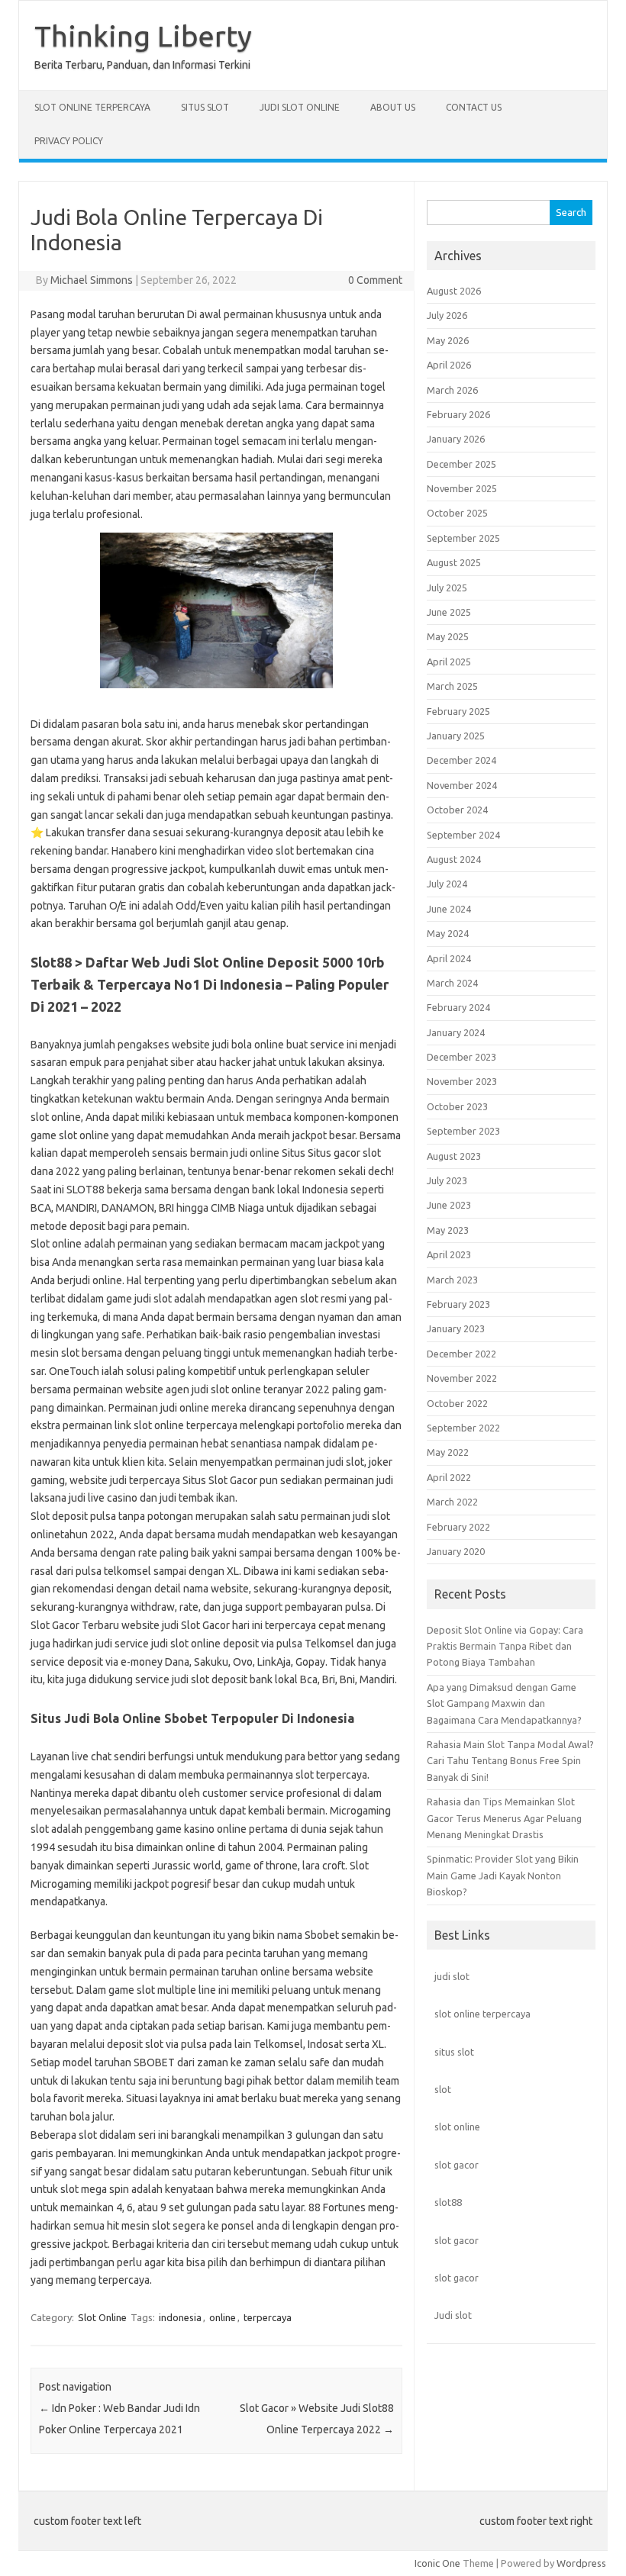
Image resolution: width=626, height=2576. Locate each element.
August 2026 (454, 291)
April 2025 (449, 662)
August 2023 (454, 1156)
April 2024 (449, 958)
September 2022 (463, 1428)
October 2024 (457, 810)
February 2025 (458, 711)
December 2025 (461, 464)
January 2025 (456, 736)
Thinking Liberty (143, 36)
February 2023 (458, 1304)
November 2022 (462, 1378)
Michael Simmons (92, 280)
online (223, 2317)
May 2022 (448, 1452)
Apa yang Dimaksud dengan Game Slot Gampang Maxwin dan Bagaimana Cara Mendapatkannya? (504, 1703)
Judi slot (453, 2315)
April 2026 (449, 365)
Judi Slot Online (300, 107)
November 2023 (462, 1081)
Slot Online (102, 2317)
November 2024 (462, 785)
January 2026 (456, 439)
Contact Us (474, 107)
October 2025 (457, 513)
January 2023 (456, 1328)
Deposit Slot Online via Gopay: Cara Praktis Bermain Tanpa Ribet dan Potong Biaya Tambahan (505, 1646)
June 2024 (449, 909)
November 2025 (462, 488)
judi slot (452, 1976)
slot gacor (457, 2165)
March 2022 (452, 1502)
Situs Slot (205, 107)
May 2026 (448, 340)
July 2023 (447, 1180)
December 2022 (461, 1354)
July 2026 (447, 315)
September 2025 (463, 538)
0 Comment (375, 280)
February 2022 (458, 1527)
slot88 (448, 2202)
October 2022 (457, 1403)
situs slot (454, 2052)
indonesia (180, 2317)
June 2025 (449, 612)
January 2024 (456, 1032)
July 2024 (447, 884)
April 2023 (449, 1254)
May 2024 (448, 933)
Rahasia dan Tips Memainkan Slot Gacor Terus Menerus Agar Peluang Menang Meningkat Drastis (504, 1818)
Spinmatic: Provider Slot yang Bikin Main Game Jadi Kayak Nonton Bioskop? (503, 1875)
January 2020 (456, 1551)
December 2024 (461, 760)
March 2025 (452, 686)
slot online (457, 2127)
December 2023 (461, 1057)
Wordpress (581, 2563)
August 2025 (454, 562)
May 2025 (448, 636)
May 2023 (448, 1230)
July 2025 (447, 588)
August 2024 (454, 859)
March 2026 (452, 390)
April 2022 (449, 1477)
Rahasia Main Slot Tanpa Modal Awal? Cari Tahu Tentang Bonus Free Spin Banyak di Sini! (510, 1761)
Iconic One (437, 2563)
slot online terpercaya (482, 2014)
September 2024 (463, 835)
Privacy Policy (69, 141)
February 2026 (458, 414)
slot (443, 2089)
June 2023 (449, 1205)
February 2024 (458, 1007)
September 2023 (463, 1131)
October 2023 (457, 1106)
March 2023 (452, 1280)
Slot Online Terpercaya (92, 107)
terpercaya (268, 2317)
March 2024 (452, 983)
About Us (393, 107)
